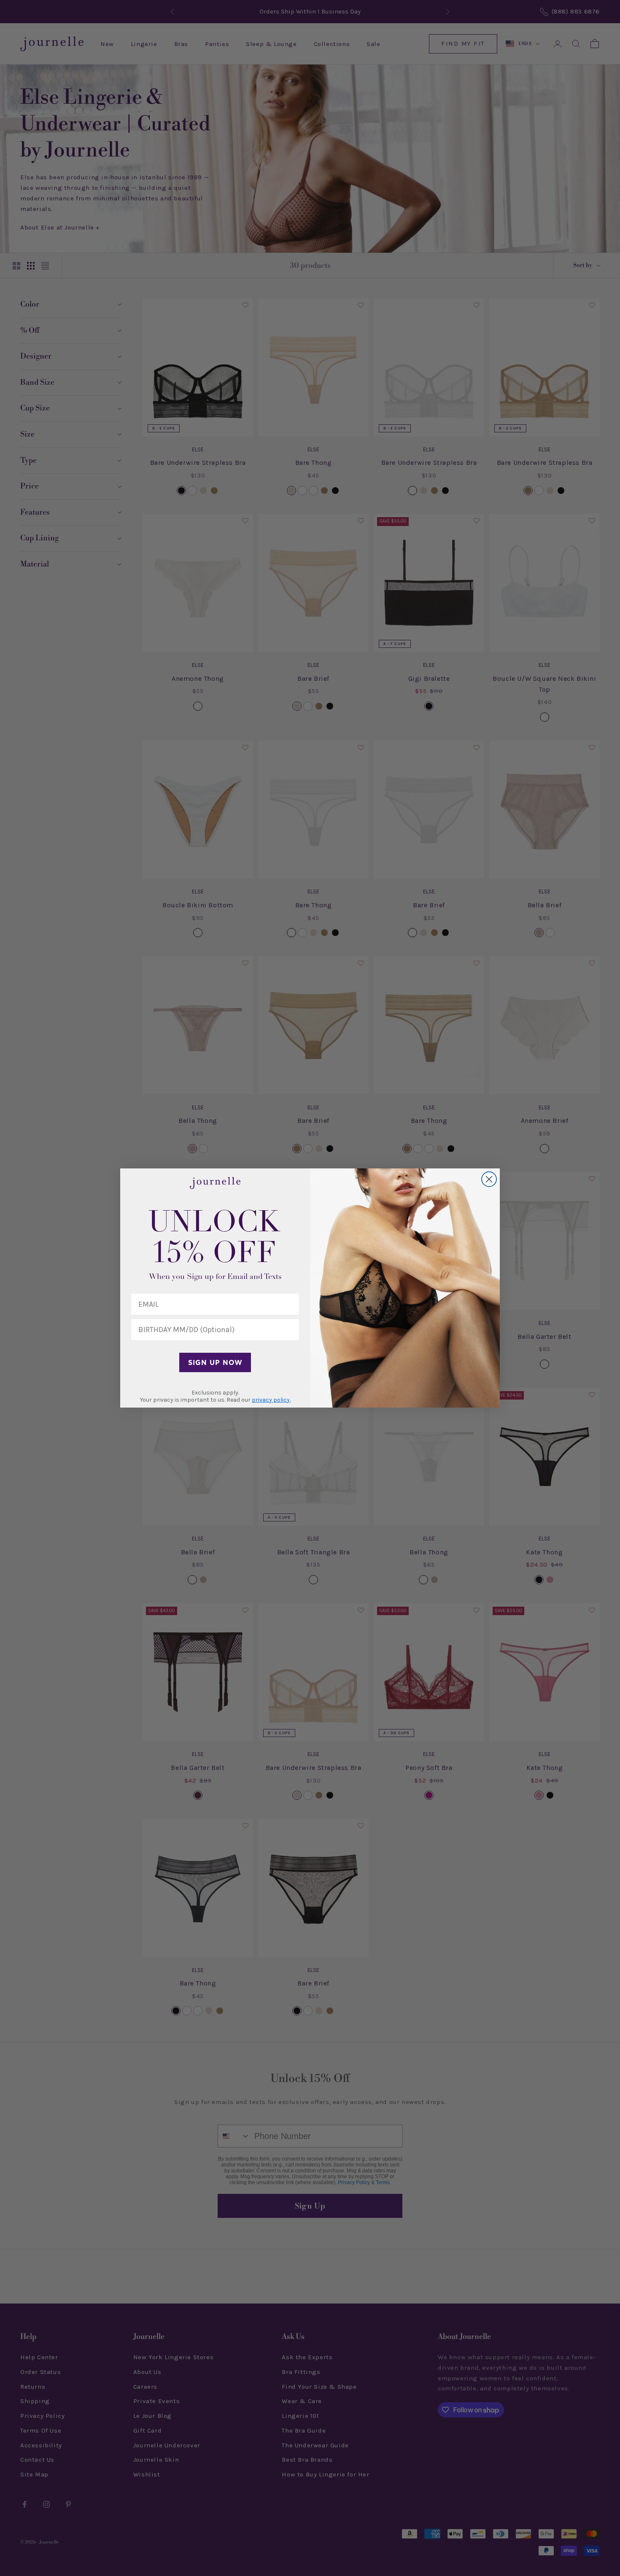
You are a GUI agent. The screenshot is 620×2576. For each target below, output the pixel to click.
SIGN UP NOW (215, 1362)
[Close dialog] (489, 1179)
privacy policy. (271, 1400)
